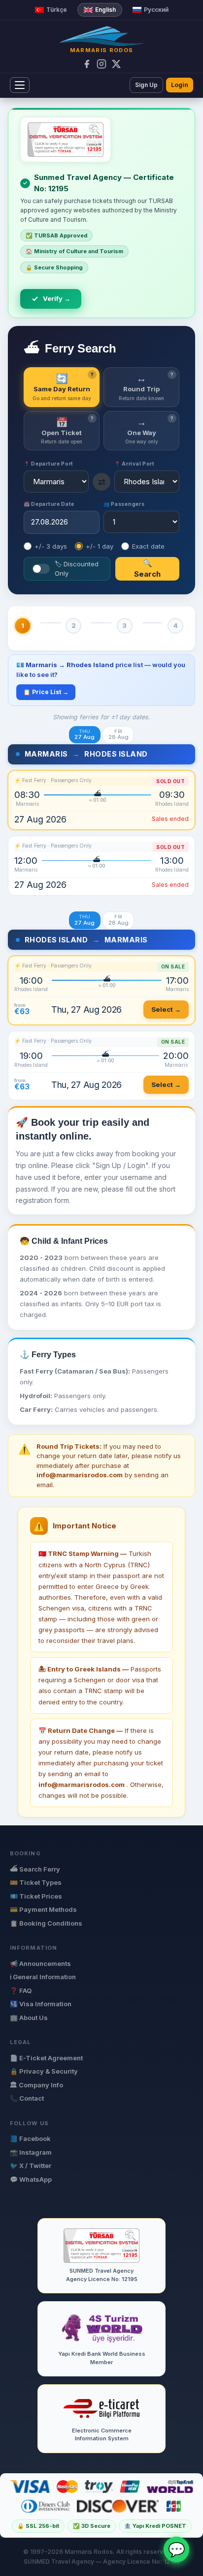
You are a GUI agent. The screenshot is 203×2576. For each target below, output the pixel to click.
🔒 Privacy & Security (44, 2071)
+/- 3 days (51, 546)
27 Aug (85, 735)
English (105, 10)
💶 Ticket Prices (36, 1896)
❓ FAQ (21, 1991)
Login (180, 85)
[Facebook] (87, 64)
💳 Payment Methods (43, 1909)
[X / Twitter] (116, 64)
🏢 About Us (29, 2018)
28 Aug (118, 735)
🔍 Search (147, 569)
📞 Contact (27, 2098)
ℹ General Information (43, 1977)
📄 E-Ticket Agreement (46, 2058)
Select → (166, 1009)
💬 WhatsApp (31, 2179)
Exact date (148, 546)
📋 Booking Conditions (46, 1923)
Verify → (57, 298)
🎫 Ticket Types (36, 1882)
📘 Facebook (30, 2138)
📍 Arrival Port (135, 464)
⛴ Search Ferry (35, 1869)
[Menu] (20, 85)
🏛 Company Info (36, 2085)
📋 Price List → (46, 692)
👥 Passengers (124, 504)
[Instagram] (101, 64)
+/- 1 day (100, 546)
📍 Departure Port (49, 464)
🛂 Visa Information (41, 2004)
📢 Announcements (40, 1963)
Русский (156, 10)
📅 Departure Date (49, 504)
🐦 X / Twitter (31, 2166)
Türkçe (57, 10)
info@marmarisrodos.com (82, 1785)
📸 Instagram (31, 2152)
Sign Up (146, 85)
